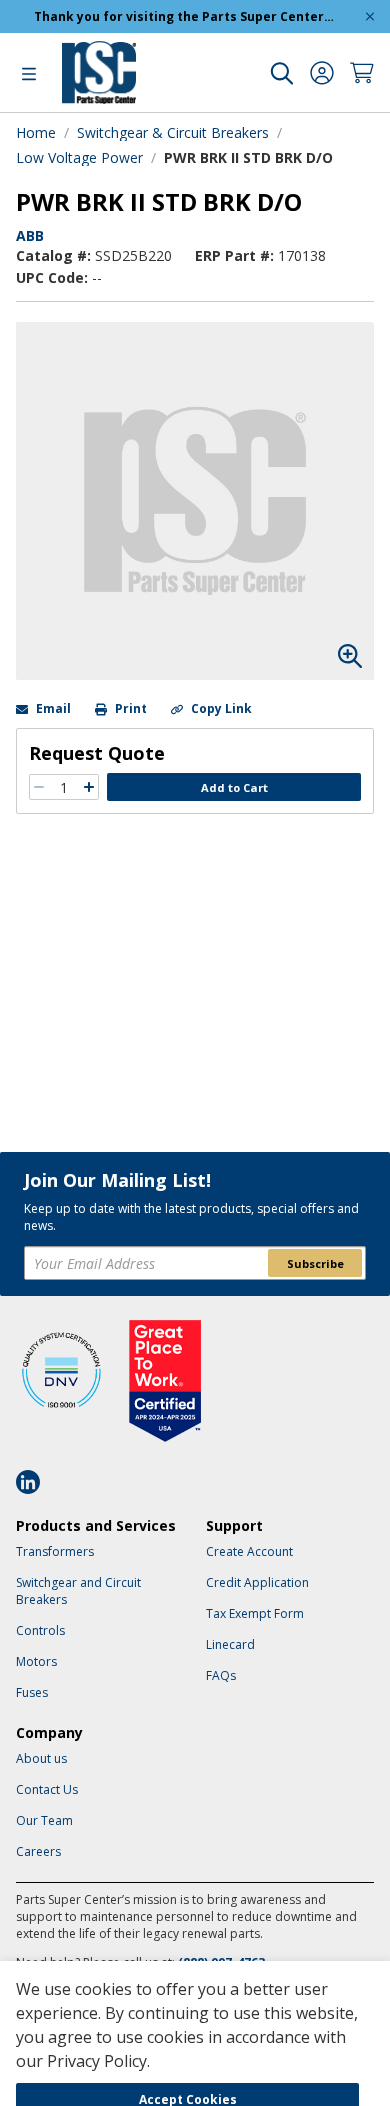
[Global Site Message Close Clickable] (370, 16)
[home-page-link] (99, 72)
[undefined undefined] (282, 73)
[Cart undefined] (362, 73)
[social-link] (34, 1482)
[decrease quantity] (39, 787)
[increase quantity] (89, 787)
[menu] (29, 73)
